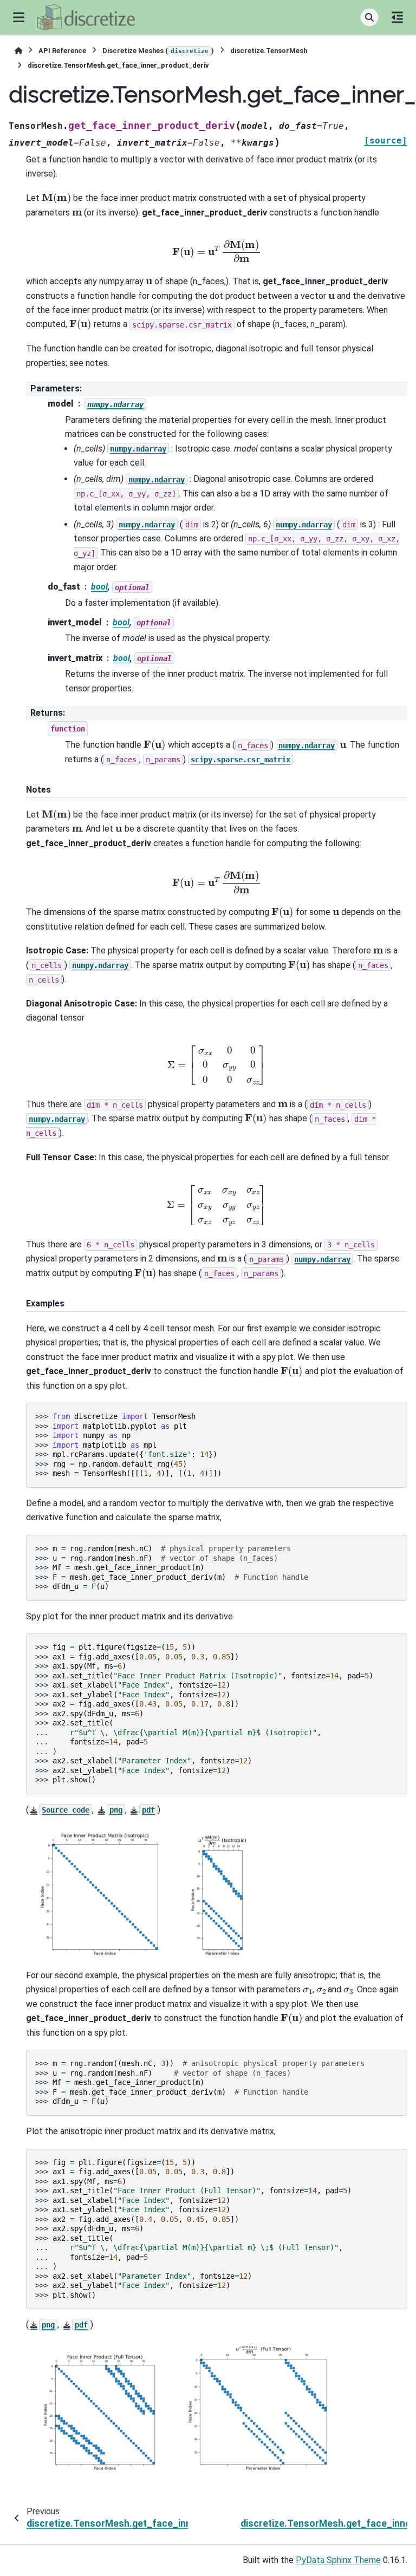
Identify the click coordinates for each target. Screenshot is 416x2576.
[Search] (369, 17)
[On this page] (397, 17)
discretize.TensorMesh (269, 51)
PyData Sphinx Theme (338, 2560)
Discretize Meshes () (158, 51)
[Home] (18, 51)
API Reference (62, 51)
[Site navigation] (19, 17)
